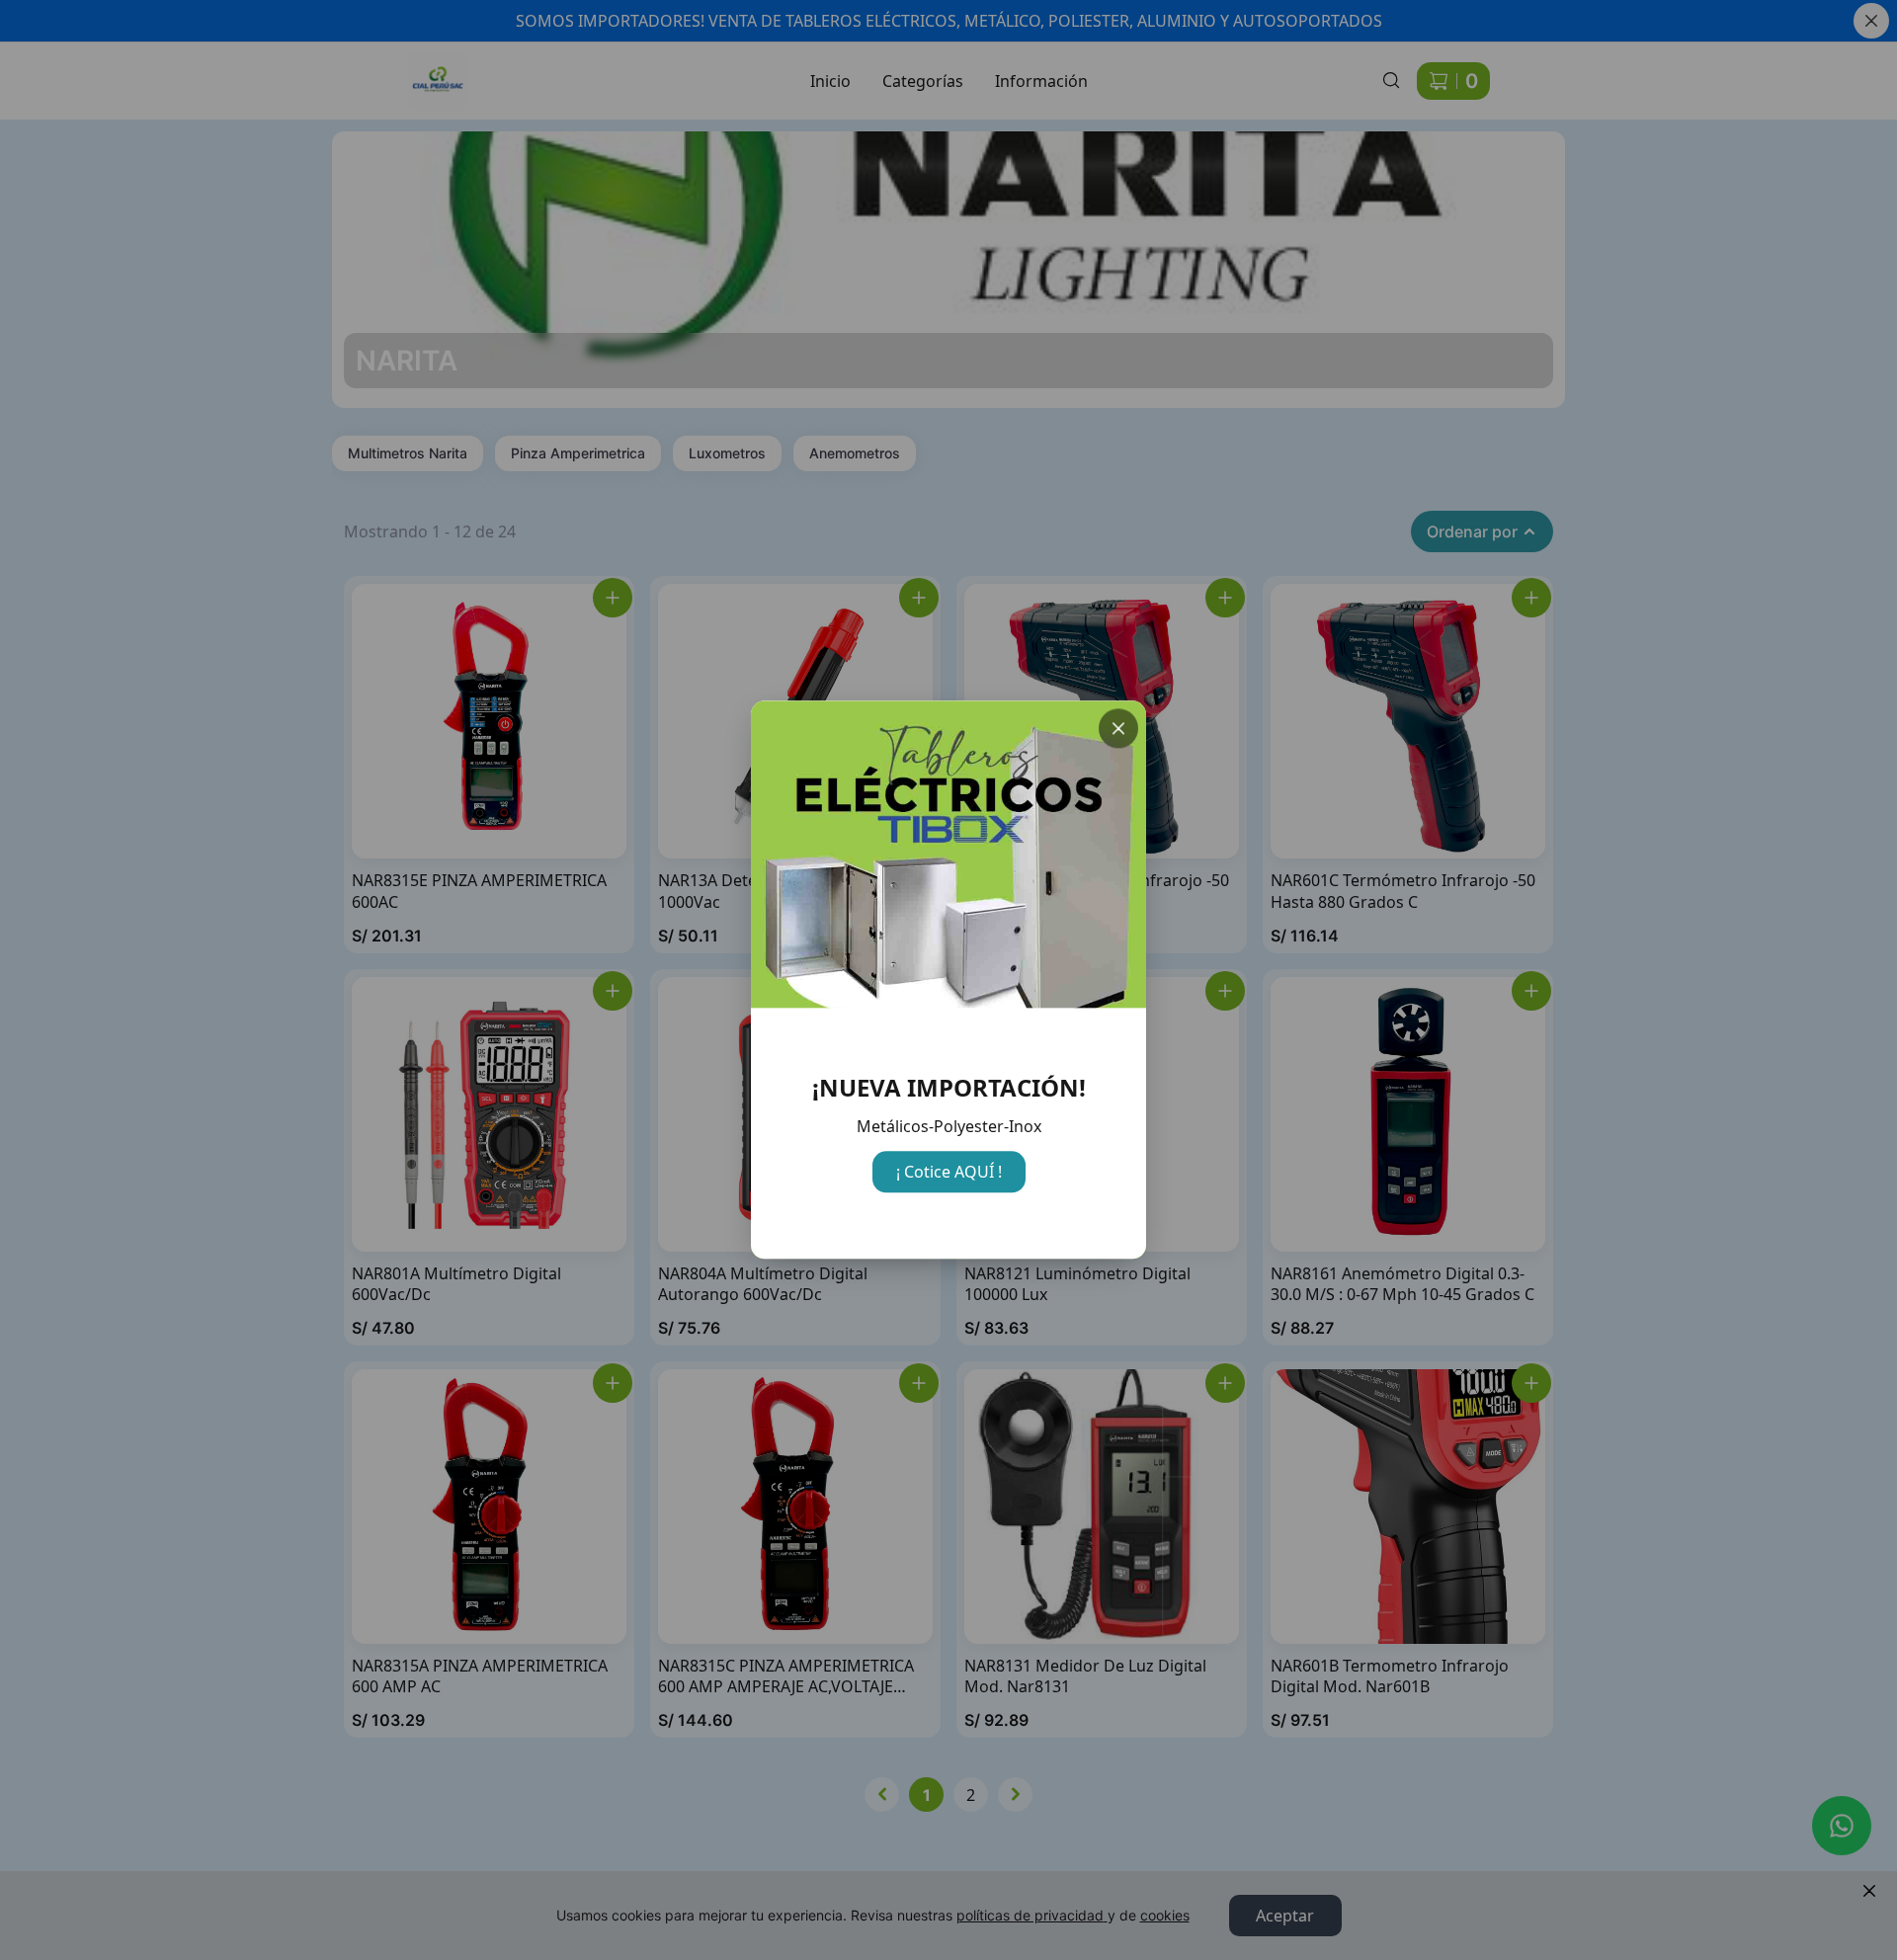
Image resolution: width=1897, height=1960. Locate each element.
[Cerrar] (1118, 728)
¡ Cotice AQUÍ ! (949, 1172)
